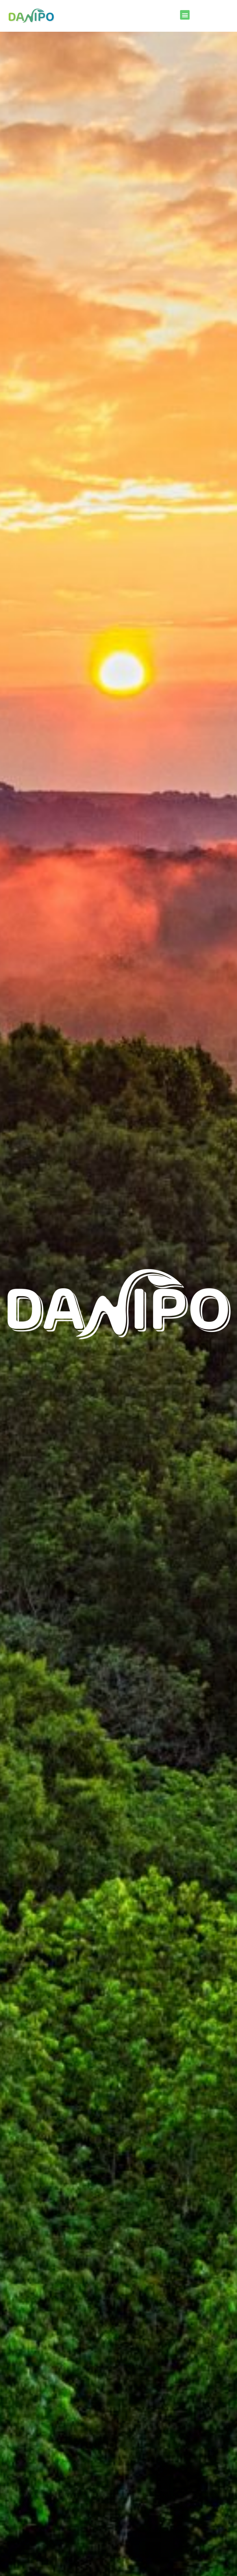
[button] (185, 15)
